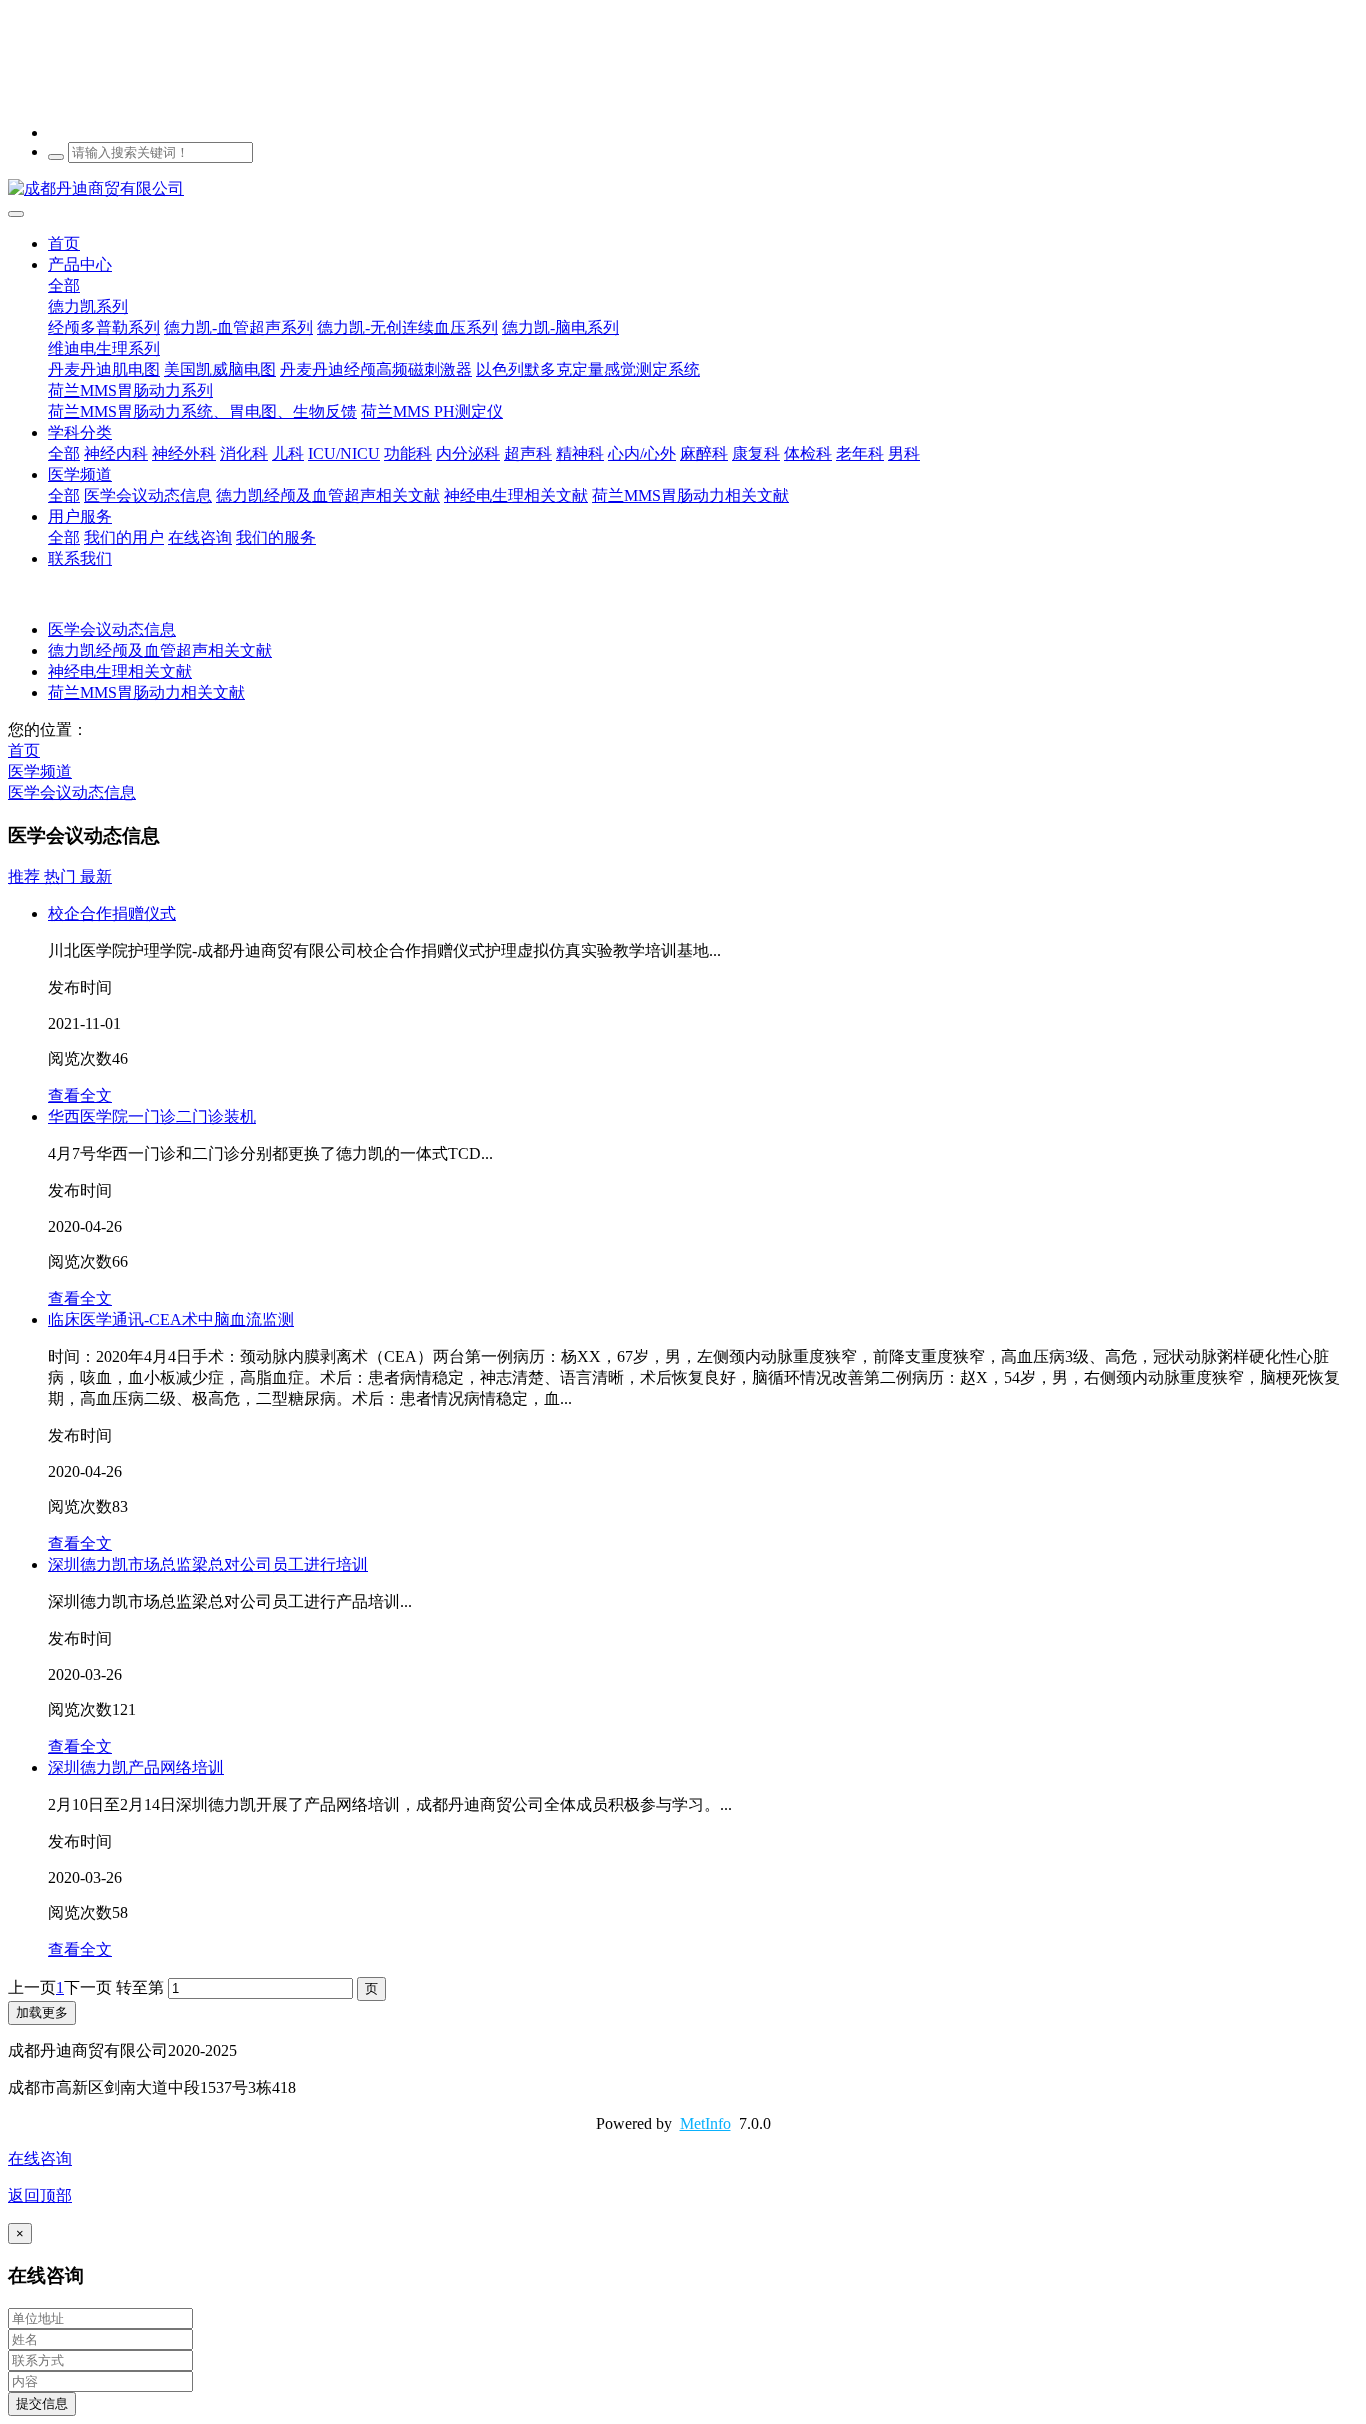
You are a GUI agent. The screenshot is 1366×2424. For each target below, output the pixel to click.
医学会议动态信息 (112, 629)
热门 (62, 876)
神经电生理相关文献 (120, 671)
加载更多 (42, 2012)
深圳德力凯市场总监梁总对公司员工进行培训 (208, 1564)
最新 (96, 876)
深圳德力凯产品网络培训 (136, 1767)
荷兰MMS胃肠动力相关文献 (146, 692)
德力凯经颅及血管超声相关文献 (160, 650)
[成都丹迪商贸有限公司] (683, 189)
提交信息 (42, 2403)
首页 (64, 243)
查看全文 (80, 1095)
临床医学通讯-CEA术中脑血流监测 (171, 1319)
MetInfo (705, 2123)
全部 (64, 285)
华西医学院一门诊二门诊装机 (152, 1116)
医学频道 (40, 771)
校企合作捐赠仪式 (112, 913)
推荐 (26, 876)
